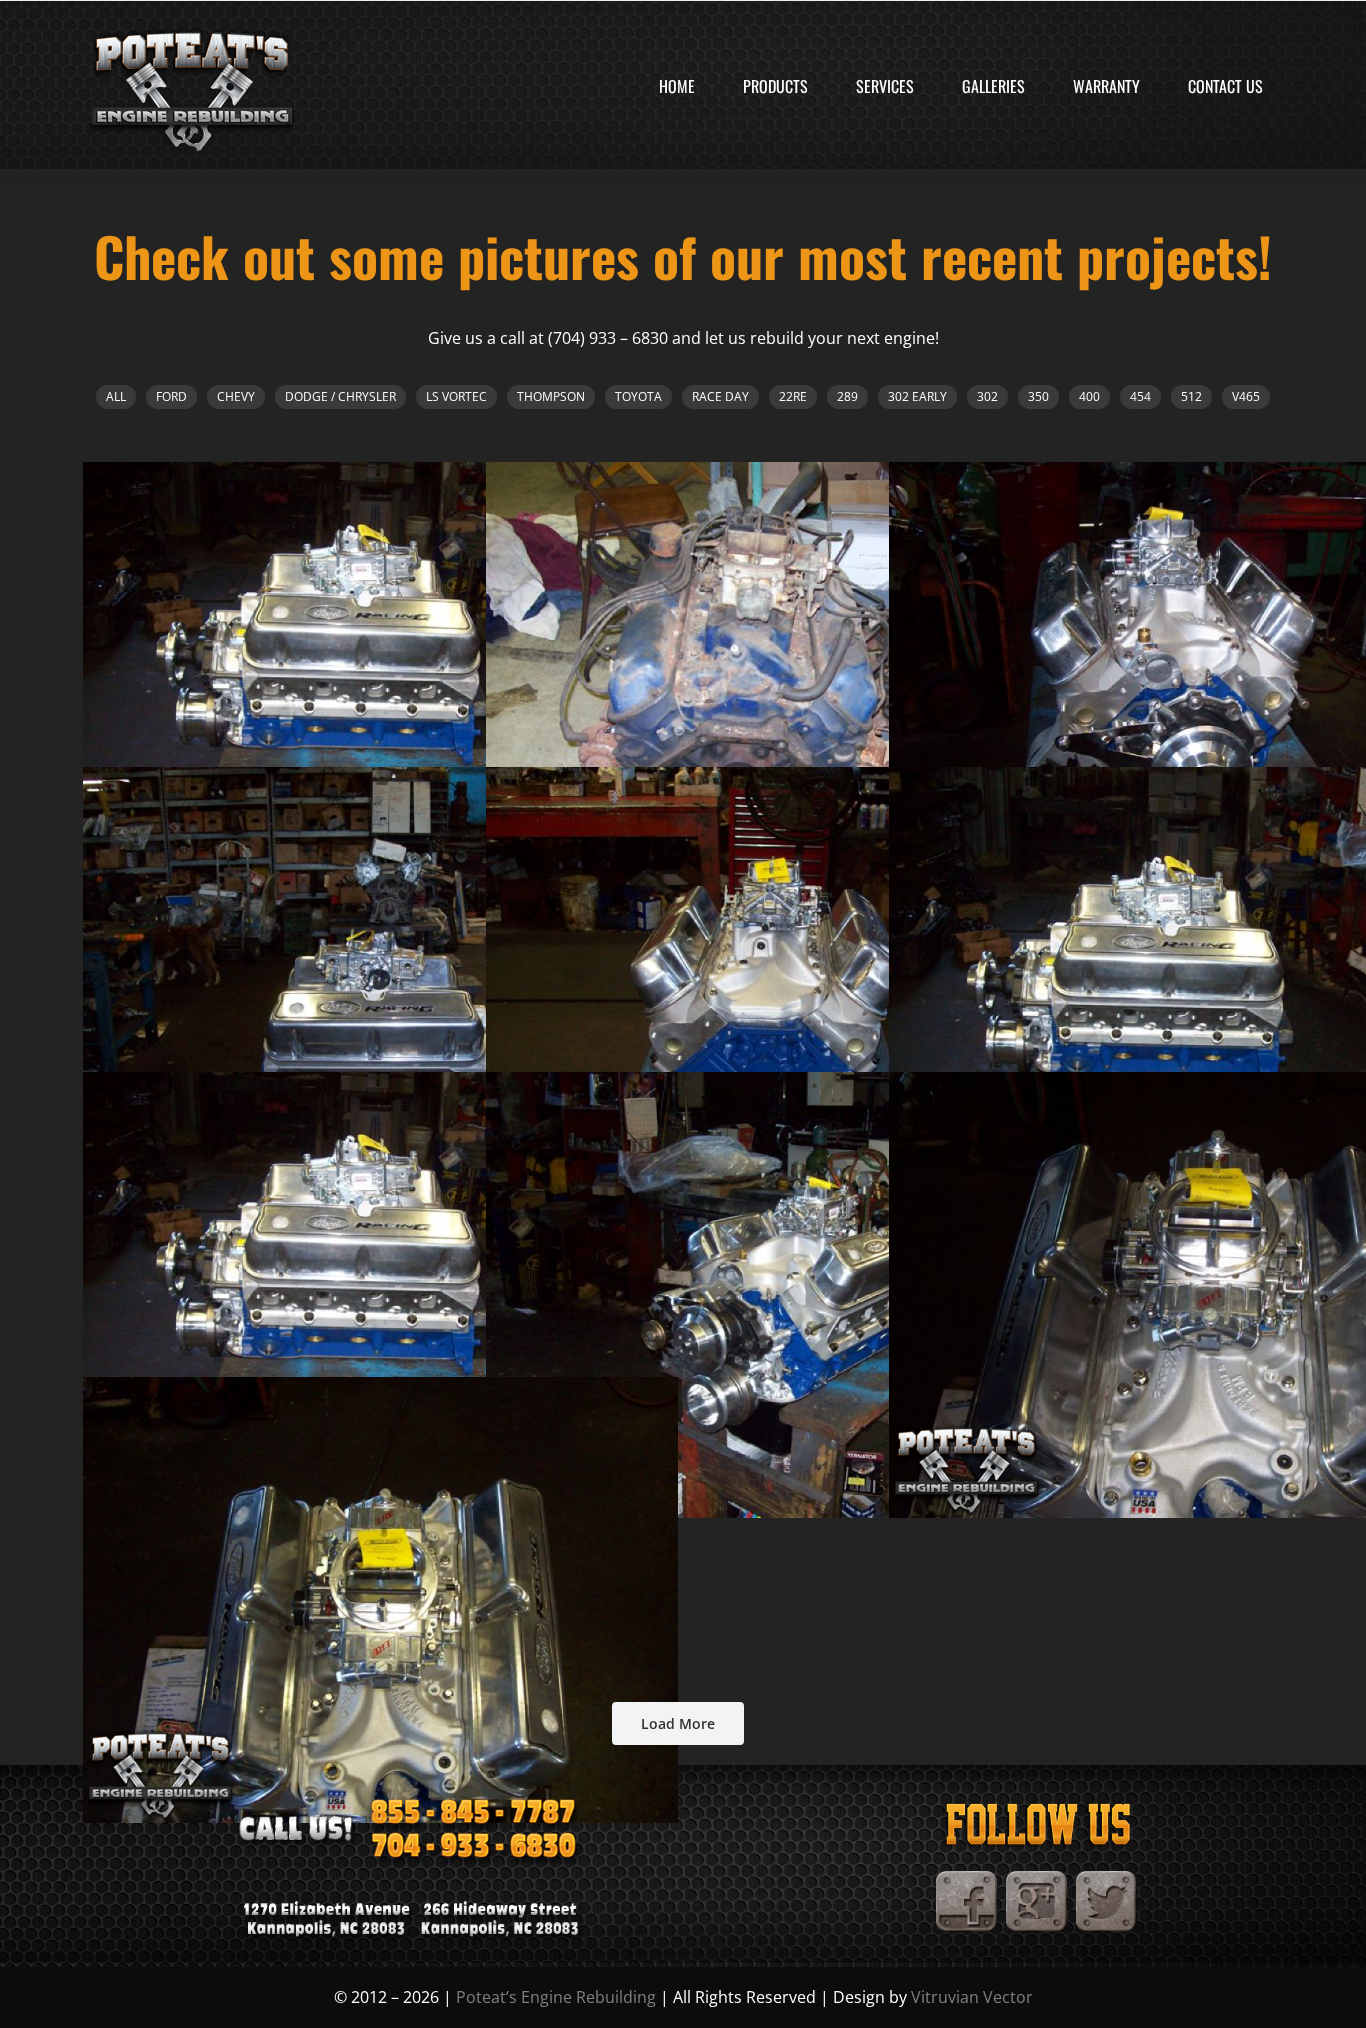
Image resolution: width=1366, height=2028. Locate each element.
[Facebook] (967, 1879)
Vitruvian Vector (972, 1997)
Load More (678, 1723)
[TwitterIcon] (1107, 1879)
